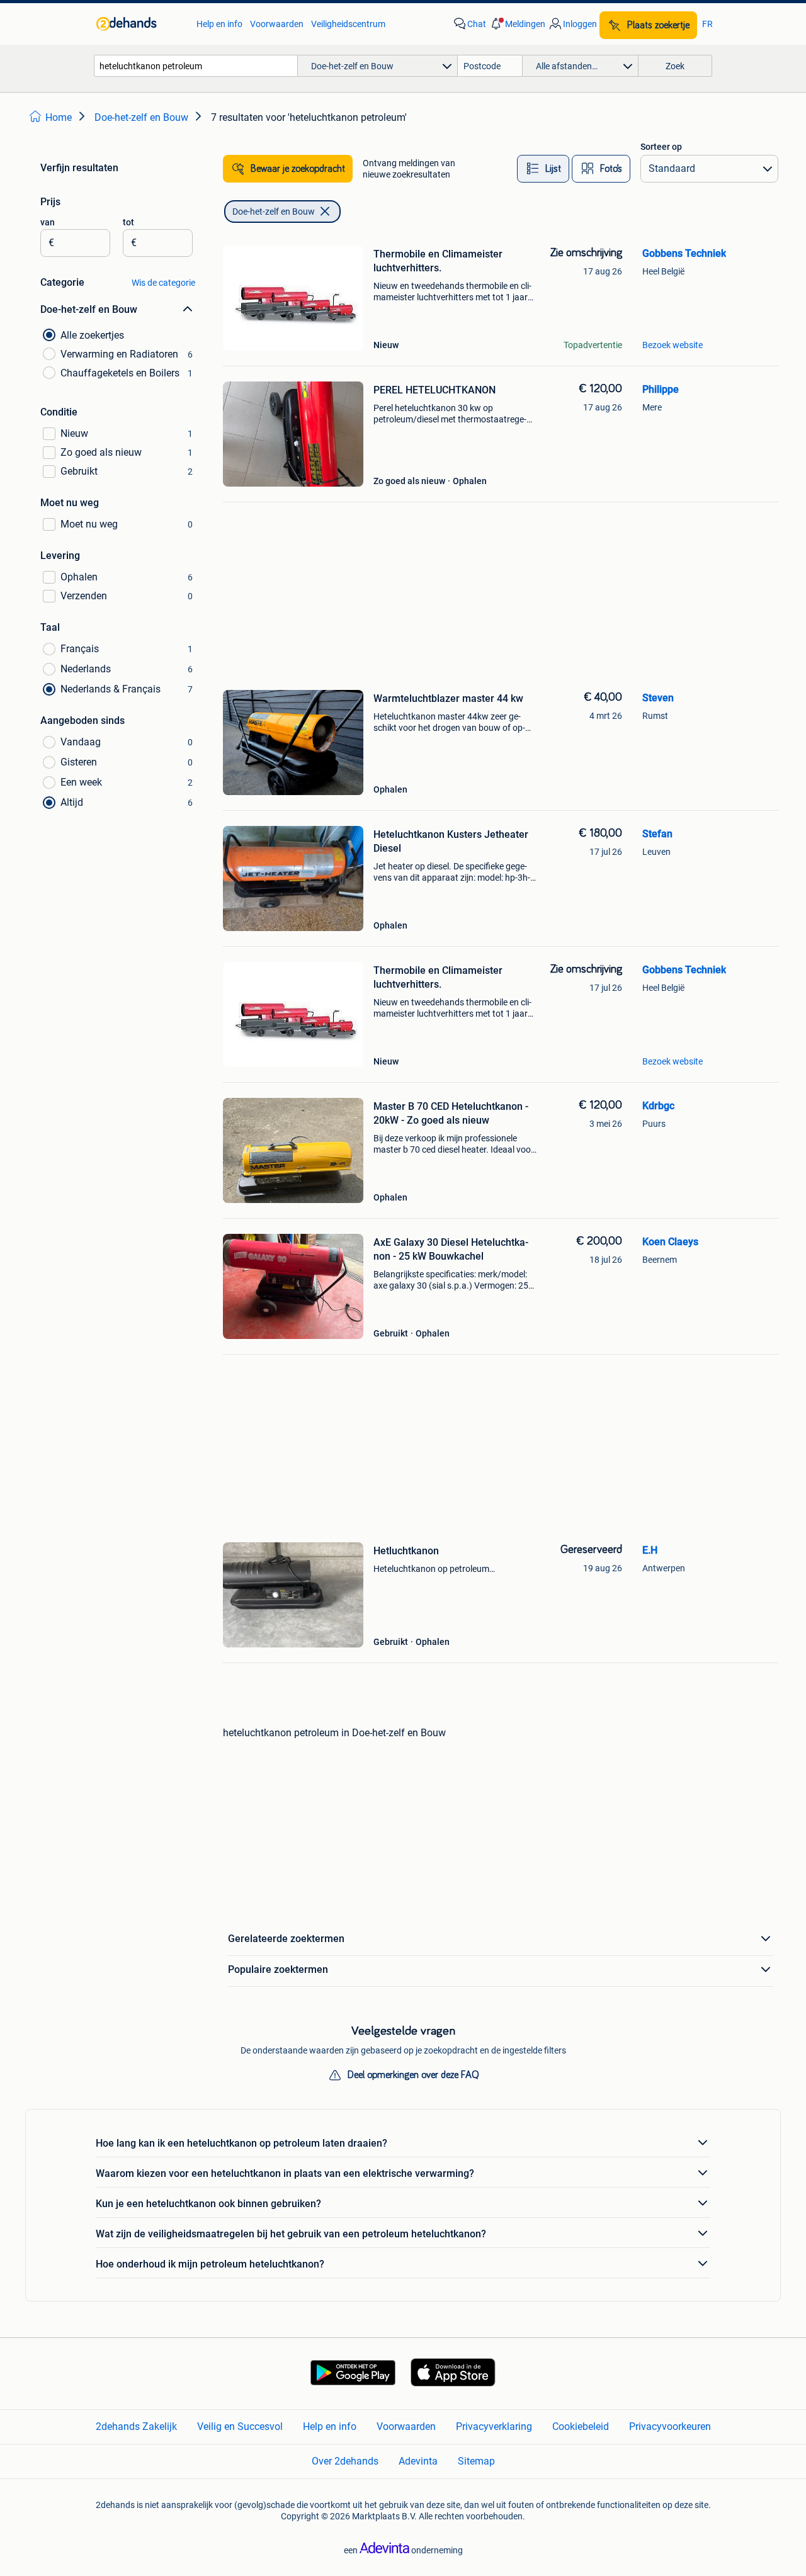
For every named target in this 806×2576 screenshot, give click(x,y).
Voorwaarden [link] (277, 24)
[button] (517, 24)
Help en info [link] (219, 24)
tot (128, 222)
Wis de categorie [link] (163, 283)
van (48, 222)
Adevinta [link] (418, 2461)
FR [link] (707, 24)
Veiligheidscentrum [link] (348, 24)
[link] (140, 24)
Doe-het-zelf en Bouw (274, 212)
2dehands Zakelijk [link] (136, 2426)
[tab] (543, 169)
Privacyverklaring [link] (494, 2426)
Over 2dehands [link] (345, 2461)
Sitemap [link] (476, 2461)
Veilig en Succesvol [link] (240, 2426)
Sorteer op (661, 147)
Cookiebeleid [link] (581, 2426)
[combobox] (196, 66)
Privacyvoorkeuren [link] (670, 2426)
